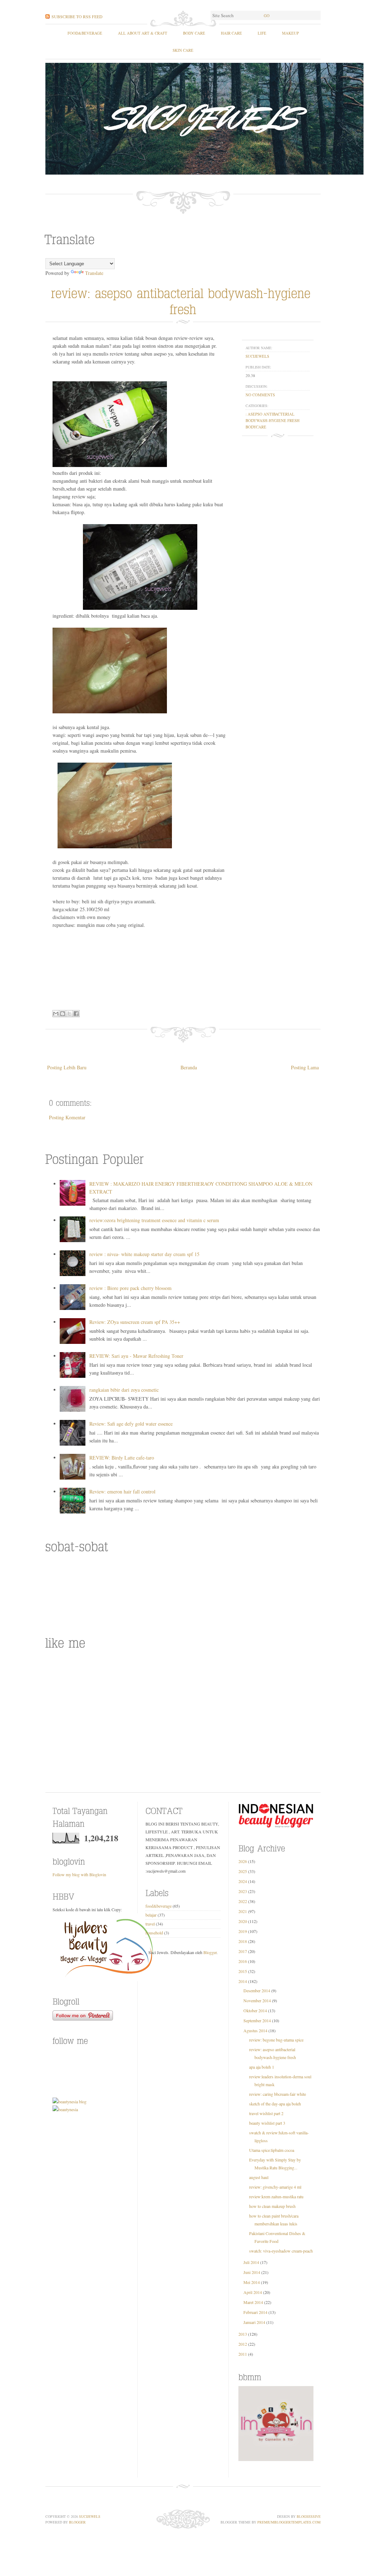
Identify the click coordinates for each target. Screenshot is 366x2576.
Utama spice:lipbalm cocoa (272, 2150)
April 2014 (253, 2292)
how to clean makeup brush (272, 2206)
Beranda (189, 1067)
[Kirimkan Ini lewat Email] (56, 1014)
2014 (243, 1981)
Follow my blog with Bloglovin (79, 1874)
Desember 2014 (257, 1990)
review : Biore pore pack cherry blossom (130, 1288)
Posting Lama (305, 1067)
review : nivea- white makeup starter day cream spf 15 (144, 1254)
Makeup (290, 33)
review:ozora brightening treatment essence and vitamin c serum (154, 1220)
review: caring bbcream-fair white (278, 2094)
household (154, 1933)
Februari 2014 (255, 2312)
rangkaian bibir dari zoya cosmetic (124, 1390)
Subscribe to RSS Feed (77, 16)
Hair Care (231, 33)
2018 (243, 1941)
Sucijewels (90, 2516)
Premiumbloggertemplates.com (289, 2522)
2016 (243, 1961)
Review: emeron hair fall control (122, 1492)
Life (262, 33)
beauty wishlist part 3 (267, 2123)
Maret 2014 (253, 2302)
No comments (260, 395)
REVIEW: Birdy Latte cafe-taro (122, 1458)
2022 (243, 1901)
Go (267, 16)
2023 (243, 1891)
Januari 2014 (254, 2322)
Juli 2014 (251, 2262)
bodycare (256, 427)
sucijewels (257, 356)
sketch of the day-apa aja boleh (275, 2104)
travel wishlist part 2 (266, 2113)
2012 (243, 2344)
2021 (243, 1911)
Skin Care (183, 50)
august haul (259, 2177)
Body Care (194, 33)
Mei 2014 (252, 2282)
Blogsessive (309, 2516)
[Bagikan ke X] (69, 1014)
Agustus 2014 (255, 2030)
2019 (243, 1931)
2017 (243, 1951)
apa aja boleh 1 (262, 2067)
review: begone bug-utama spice (276, 2040)
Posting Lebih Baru (67, 1067)
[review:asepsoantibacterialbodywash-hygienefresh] (183, 300)
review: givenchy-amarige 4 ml (275, 2187)
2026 (243, 1861)
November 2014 (257, 2000)
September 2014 (257, 2020)
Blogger (210, 1952)
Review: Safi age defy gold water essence (131, 1424)
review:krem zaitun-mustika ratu (276, 2196)
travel (150, 1924)
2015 (243, 1971)
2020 (243, 1921)
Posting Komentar (67, 1117)
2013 (243, 2334)
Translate (94, 273)
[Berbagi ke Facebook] (76, 1014)
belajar (151, 1915)
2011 (243, 2354)
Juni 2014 (252, 2272)
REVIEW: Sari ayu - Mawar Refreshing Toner (136, 1356)
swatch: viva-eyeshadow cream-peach (281, 2251)
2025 (243, 1871)
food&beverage (85, 33)
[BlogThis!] (63, 1014)
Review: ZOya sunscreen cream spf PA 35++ (135, 1322)
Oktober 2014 (255, 2010)
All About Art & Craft (143, 33)
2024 (243, 1881)
